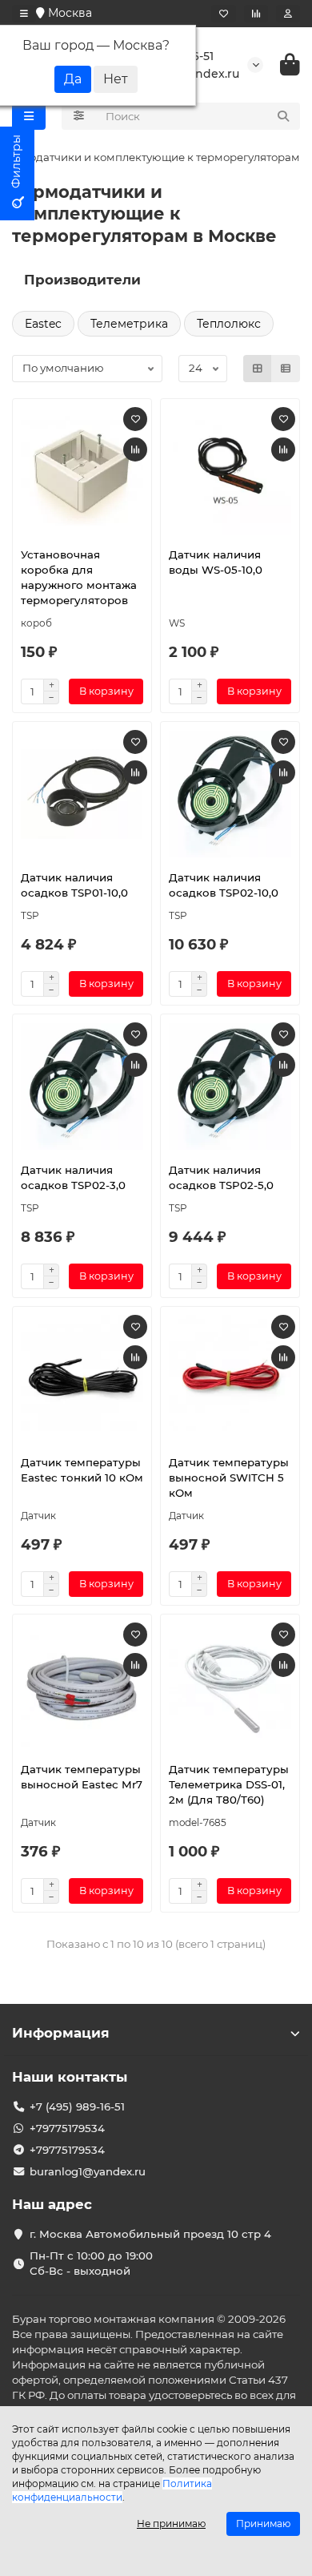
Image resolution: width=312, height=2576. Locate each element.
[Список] (286, 369)
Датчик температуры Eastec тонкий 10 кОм (82, 1470)
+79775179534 (67, 2128)
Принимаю (263, 2524)
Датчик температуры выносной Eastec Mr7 (82, 1777)
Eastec (43, 324)
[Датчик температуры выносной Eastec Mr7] (82, 1687)
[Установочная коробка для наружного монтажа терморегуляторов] (82, 471)
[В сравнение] (135, 449)
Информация (61, 2033)
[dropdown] (24, 14)
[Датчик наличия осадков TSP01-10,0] (82, 794)
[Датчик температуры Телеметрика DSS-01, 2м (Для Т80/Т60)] (230, 1687)
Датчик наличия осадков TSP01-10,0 (74, 885)
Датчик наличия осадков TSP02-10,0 (224, 885)
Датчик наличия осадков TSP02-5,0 (221, 1177)
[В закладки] (135, 419)
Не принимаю (171, 2524)
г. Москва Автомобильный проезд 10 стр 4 (150, 2234)
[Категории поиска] (79, 116)
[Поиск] (283, 116)
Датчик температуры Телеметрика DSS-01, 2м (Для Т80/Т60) (229, 1784)
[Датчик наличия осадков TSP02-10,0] (230, 794)
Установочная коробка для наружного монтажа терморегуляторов (79, 577)
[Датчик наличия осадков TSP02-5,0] (230, 1086)
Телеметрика (129, 324)
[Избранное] (224, 14)
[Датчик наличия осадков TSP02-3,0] (82, 1086)
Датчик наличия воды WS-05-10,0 (216, 562)
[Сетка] (258, 369)
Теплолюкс (229, 324)
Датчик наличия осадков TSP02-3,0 (73, 1177)
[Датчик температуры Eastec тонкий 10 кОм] (82, 1379)
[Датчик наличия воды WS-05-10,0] (230, 471)
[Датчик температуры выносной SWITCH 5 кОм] (230, 1379)
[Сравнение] (256, 14)
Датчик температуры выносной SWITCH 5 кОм (229, 1477)
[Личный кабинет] (288, 14)
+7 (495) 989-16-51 (77, 2106)
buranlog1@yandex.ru (88, 2171)
